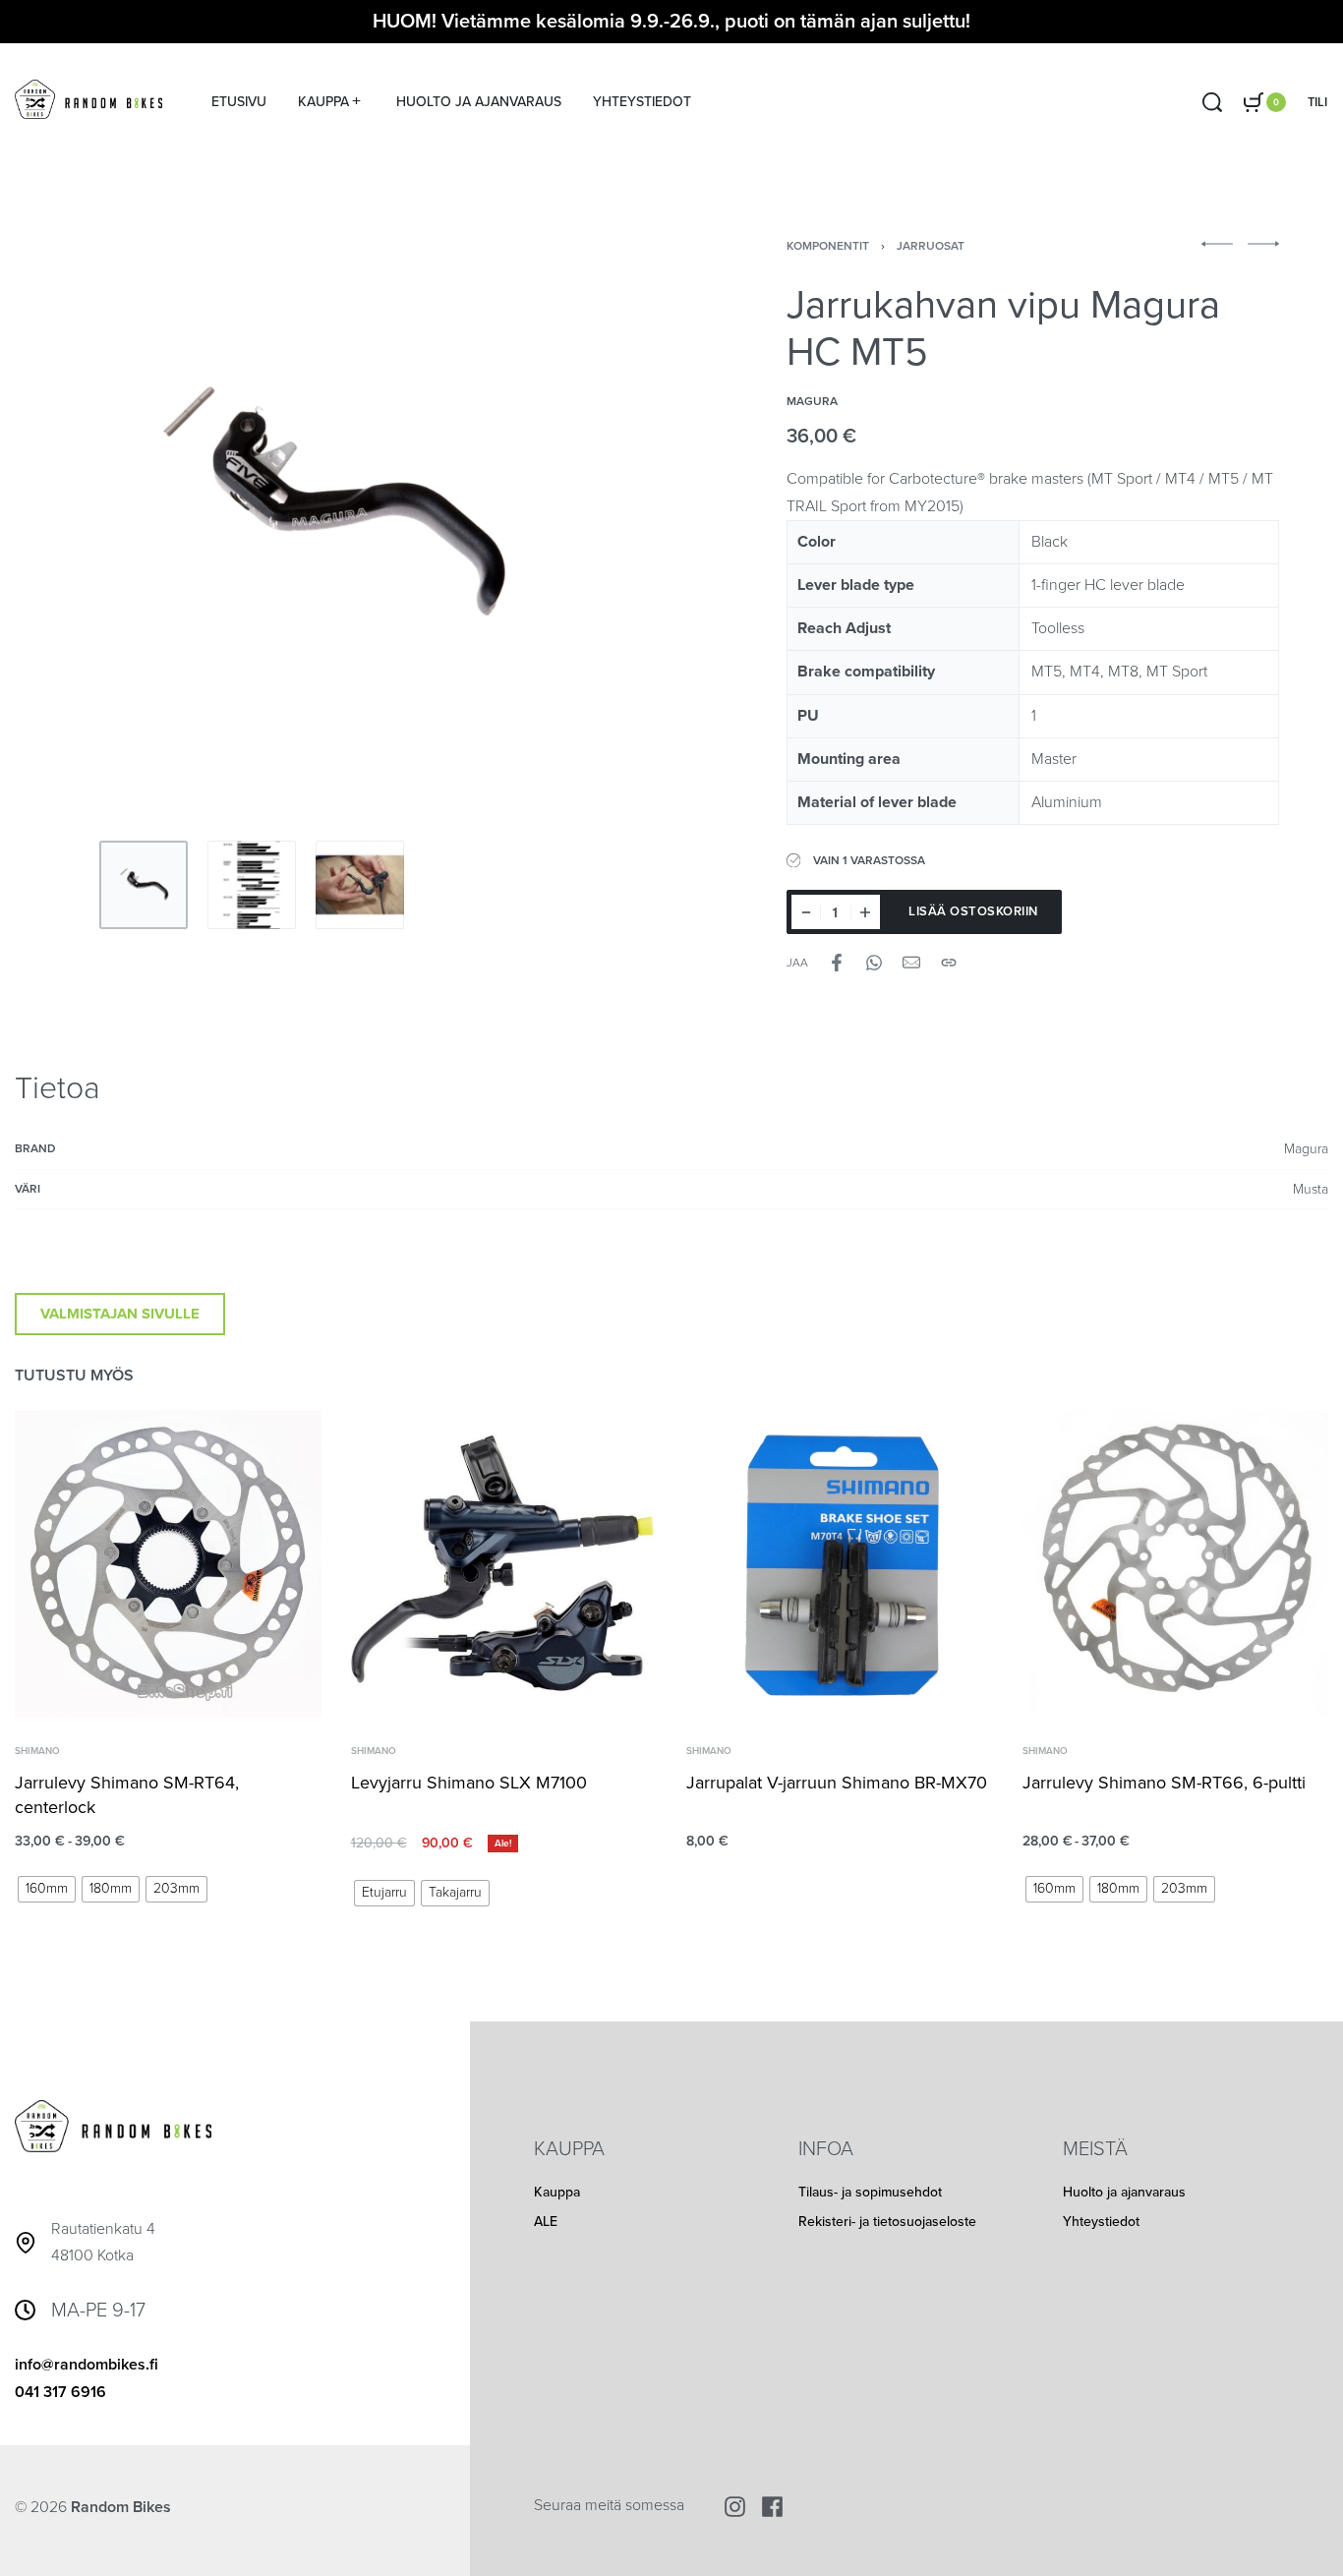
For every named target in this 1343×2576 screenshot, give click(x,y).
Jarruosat (931, 246)
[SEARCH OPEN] (1212, 102)
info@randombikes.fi (87, 2365)
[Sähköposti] (911, 963)
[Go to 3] (360, 885)
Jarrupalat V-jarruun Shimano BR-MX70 (837, 1782)
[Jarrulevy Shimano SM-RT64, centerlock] (168, 1563)
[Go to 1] (144, 885)
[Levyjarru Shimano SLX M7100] (504, 1563)
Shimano (37, 1750)
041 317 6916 (60, 2392)
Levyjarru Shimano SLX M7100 (469, 1782)
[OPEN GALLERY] (330, 506)
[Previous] (68, 506)
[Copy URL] (949, 963)
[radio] (47, 1888)
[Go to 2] (252, 885)
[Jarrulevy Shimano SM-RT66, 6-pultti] (1176, 1563)
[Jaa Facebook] (837, 963)
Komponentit (828, 246)
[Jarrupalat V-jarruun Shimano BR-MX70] (840, 1563)
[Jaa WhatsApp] (874, 963)
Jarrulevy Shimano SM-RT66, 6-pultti (1164, 1782)
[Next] (592, 506)
